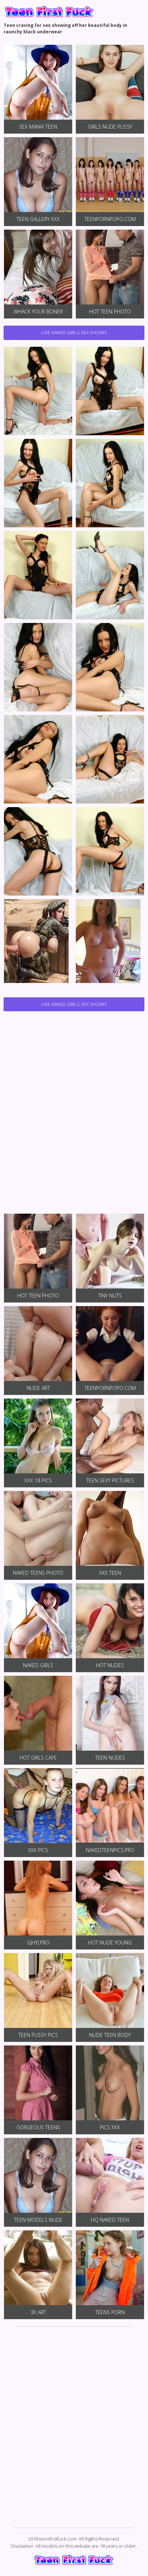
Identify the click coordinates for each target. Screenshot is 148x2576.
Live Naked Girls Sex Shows (74, 332)
